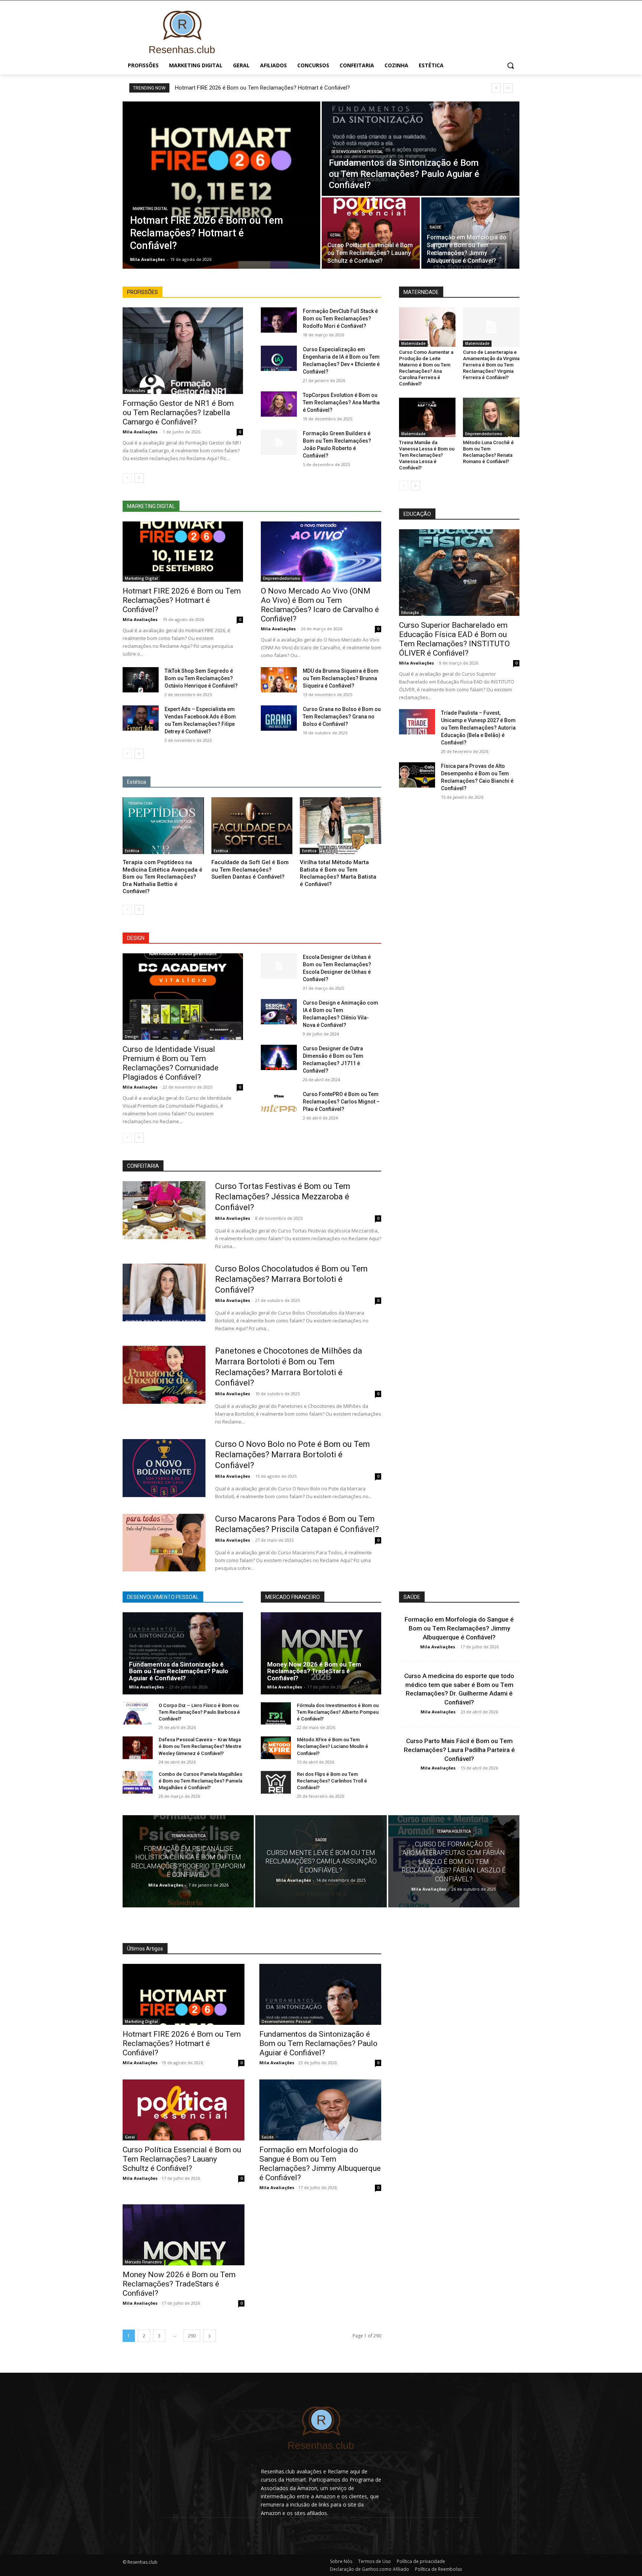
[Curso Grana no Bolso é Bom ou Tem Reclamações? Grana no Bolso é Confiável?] (279, 718)
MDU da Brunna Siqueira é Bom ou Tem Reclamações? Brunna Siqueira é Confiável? (341, 678)
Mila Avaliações (140, 432)
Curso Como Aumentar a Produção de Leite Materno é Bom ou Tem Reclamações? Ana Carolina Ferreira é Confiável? (426, 368)
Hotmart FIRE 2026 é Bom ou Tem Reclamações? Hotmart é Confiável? (262, 88)
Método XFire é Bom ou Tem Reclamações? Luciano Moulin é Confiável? (333, 1746)
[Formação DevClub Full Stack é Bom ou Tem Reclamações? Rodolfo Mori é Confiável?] (279, 320)
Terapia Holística (188, 1836)
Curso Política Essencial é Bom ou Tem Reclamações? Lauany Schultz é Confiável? (182, 2159)
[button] (510, 65)
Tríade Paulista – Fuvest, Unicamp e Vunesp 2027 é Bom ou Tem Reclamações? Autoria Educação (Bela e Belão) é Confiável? (478, 728)
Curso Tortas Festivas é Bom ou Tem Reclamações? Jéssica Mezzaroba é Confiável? (283, 1197)
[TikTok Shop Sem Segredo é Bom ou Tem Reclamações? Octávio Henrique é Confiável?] (141, 680)
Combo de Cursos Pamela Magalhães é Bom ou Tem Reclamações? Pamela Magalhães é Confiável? (200, 1781)
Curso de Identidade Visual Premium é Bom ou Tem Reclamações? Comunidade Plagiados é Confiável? (171, 1063)
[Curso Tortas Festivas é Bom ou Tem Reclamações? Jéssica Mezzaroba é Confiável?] (164, 1210)
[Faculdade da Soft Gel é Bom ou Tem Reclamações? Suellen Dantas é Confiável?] (252, 826)
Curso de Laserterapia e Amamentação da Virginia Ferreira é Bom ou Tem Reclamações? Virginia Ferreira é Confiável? (491, 365)
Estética (132, 851)
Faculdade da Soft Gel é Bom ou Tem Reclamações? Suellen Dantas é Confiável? (250, 870)
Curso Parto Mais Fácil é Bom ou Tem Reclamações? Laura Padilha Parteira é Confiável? (459, 1750)
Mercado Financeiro (143, 2262)
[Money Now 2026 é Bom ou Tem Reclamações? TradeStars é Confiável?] (321, 1653)
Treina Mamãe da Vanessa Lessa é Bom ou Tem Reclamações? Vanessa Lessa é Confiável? (427, 455)
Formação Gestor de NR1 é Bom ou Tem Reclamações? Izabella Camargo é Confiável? (178, 413)
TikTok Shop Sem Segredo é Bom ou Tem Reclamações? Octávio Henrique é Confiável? (201, 678)
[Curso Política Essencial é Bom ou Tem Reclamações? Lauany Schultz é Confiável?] (371, 233)
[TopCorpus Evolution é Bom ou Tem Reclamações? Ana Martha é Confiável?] (279, 404)
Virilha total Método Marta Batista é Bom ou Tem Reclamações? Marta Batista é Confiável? (338, 873)
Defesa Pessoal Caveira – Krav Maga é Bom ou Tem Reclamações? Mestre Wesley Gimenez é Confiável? (200, 1746)
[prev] (496, 88)
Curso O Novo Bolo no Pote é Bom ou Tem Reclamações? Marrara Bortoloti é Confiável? (293, 1455)
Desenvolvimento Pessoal (357, 152)
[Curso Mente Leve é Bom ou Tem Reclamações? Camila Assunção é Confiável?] (321, 1861)
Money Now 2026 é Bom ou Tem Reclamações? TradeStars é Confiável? (314, 1671)
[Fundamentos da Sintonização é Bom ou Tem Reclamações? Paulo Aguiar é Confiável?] (421, 149)
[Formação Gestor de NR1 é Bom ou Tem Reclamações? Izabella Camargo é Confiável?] (183, 351)
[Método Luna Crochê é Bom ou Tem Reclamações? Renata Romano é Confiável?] (491, 417)
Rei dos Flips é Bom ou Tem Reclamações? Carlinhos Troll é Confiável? (332, 1781)
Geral (335, 235)
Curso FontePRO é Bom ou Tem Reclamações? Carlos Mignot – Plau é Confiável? (341, 1102)
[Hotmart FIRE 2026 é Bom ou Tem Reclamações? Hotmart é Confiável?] (221, 185)
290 (192, 2336)
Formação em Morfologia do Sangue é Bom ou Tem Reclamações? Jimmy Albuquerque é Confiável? (459, 1628)
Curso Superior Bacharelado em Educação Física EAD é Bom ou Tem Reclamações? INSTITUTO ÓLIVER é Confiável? (454, 639)
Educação (410, 613)
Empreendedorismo (282, 578)
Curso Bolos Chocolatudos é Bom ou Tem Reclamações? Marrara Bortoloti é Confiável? (291, 1279)
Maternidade (413, 343)
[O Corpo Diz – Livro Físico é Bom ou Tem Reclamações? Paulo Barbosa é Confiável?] (138, 1714)
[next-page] (139, 478)
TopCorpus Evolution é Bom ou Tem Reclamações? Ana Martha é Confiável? (341, 403)
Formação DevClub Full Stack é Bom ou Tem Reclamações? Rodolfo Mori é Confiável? (340, 319)
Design (132, 1037)
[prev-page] (127, 478)
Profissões (135, 391)
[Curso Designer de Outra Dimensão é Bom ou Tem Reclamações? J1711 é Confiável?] (279, 1057)
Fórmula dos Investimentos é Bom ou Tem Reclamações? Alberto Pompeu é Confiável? (338, 1712)
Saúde (435, 227)
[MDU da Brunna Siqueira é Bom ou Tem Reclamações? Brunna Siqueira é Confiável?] (279, 680)
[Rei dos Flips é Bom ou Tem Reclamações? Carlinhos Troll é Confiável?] (276, 1782)
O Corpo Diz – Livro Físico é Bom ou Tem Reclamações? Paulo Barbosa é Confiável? (199, 1712)
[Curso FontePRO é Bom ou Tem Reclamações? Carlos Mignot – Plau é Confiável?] (279, 1103)
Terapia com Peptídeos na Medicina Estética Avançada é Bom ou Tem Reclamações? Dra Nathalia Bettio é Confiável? (163, 877)
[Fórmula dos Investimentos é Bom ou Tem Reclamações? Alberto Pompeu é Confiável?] (276, 1714)
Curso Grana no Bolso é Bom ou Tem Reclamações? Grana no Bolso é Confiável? (342, 717)
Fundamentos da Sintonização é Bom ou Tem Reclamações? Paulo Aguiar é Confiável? (179, 1671)
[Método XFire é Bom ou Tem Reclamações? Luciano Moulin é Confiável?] (276, 1748)
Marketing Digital (150, 209)
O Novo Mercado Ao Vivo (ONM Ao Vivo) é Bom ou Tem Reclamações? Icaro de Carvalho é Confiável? (320, 605)
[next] (508, 88)
